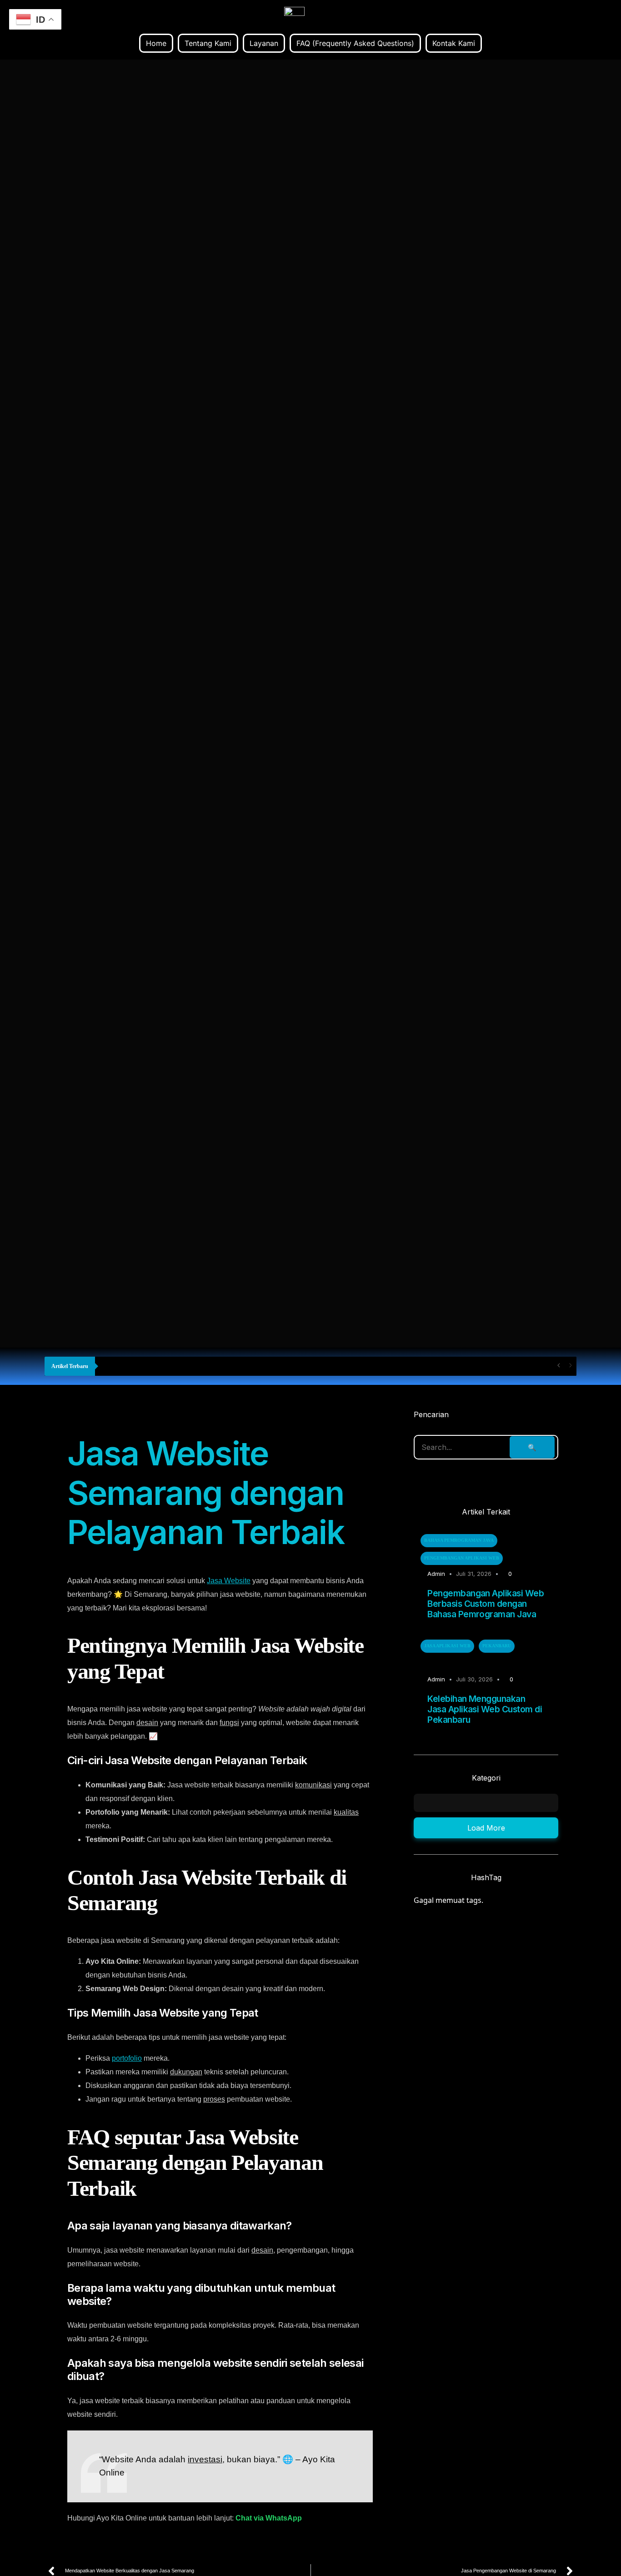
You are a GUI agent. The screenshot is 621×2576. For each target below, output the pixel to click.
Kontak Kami (454, 43)
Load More (486, 1828)
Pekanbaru (497, 1646)
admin (436, 1574)
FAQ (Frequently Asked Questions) (355, 43)
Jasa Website (229, 1581)
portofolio (127, 2058)
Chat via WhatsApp (269, 2518)
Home (156, 43)
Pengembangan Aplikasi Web (462, 1558)
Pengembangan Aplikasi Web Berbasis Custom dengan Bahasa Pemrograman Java (486, 1604)
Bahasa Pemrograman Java (459, 1540)
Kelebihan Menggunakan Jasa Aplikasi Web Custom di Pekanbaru (485, 1709)
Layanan (264, 43)
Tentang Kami (208, 43)
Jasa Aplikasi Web (447, 1646)
